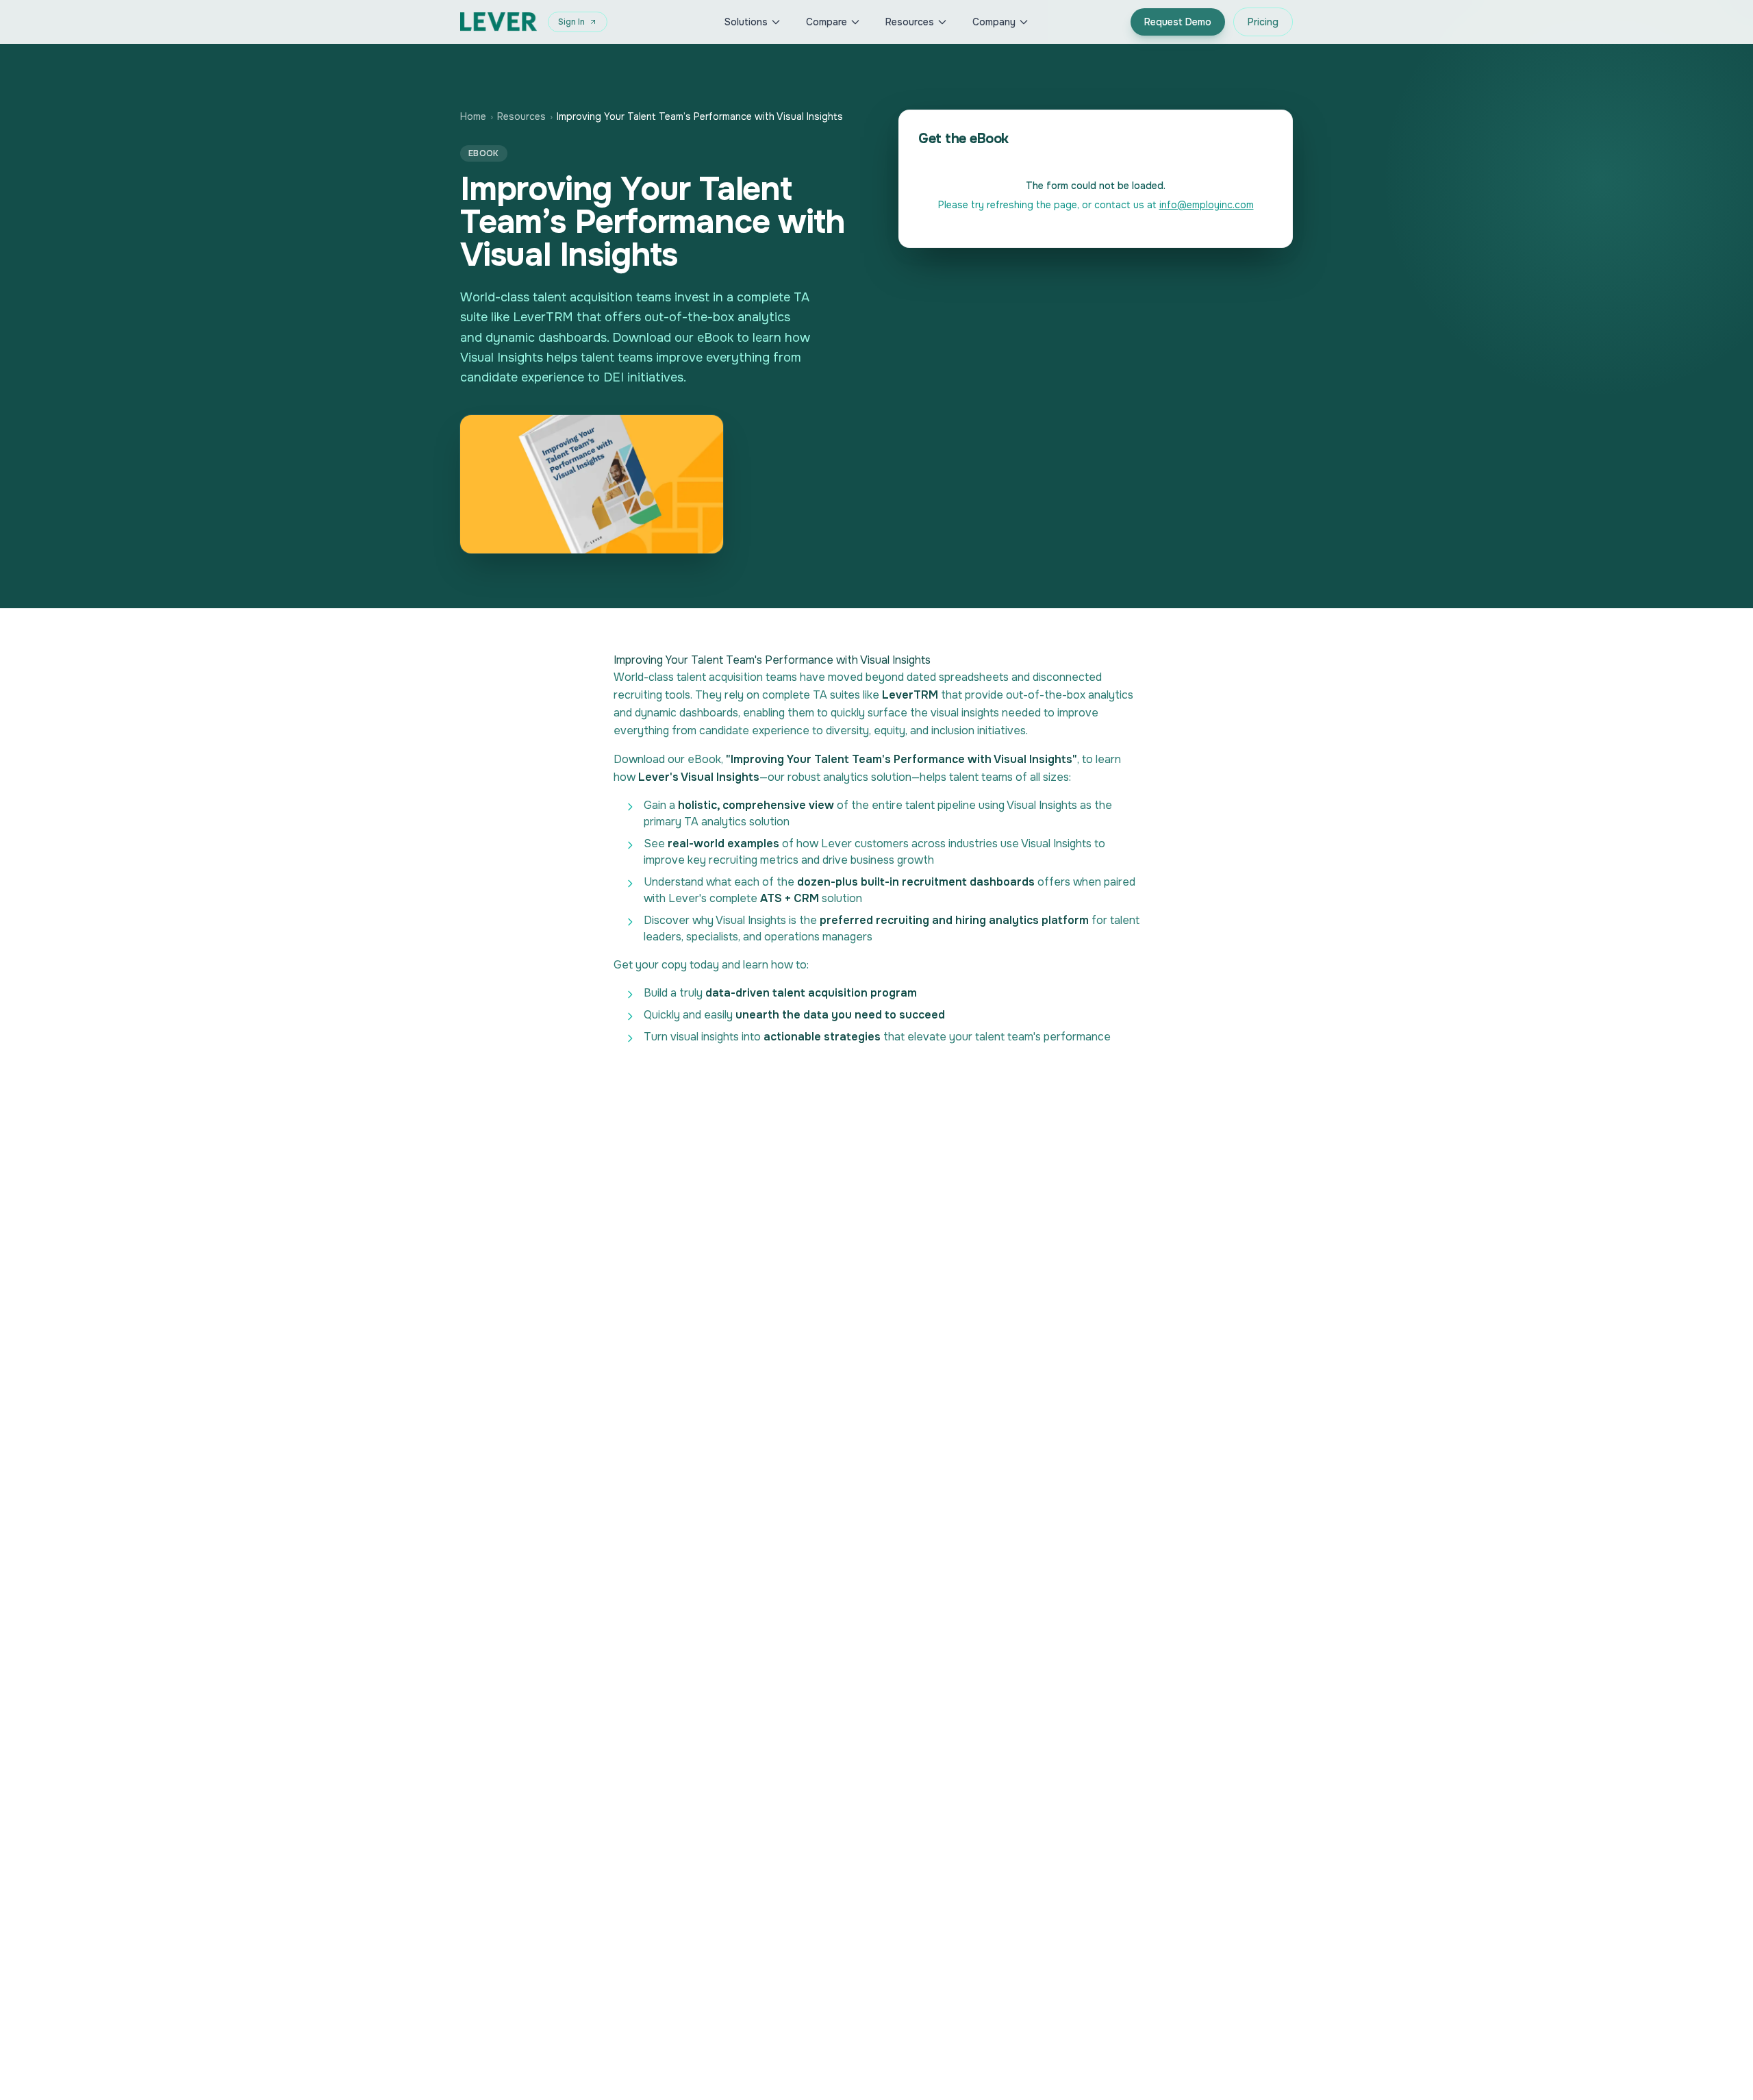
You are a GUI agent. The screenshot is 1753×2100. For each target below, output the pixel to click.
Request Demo (1178, 22)
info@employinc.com (1207, 205)
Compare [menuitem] (827, 22)
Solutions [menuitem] (746, 22)
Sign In (571, 22)
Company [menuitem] (994, 22)
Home (473, 116)
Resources (521, 116)
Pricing (1263, 22)
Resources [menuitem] (910, 22)
